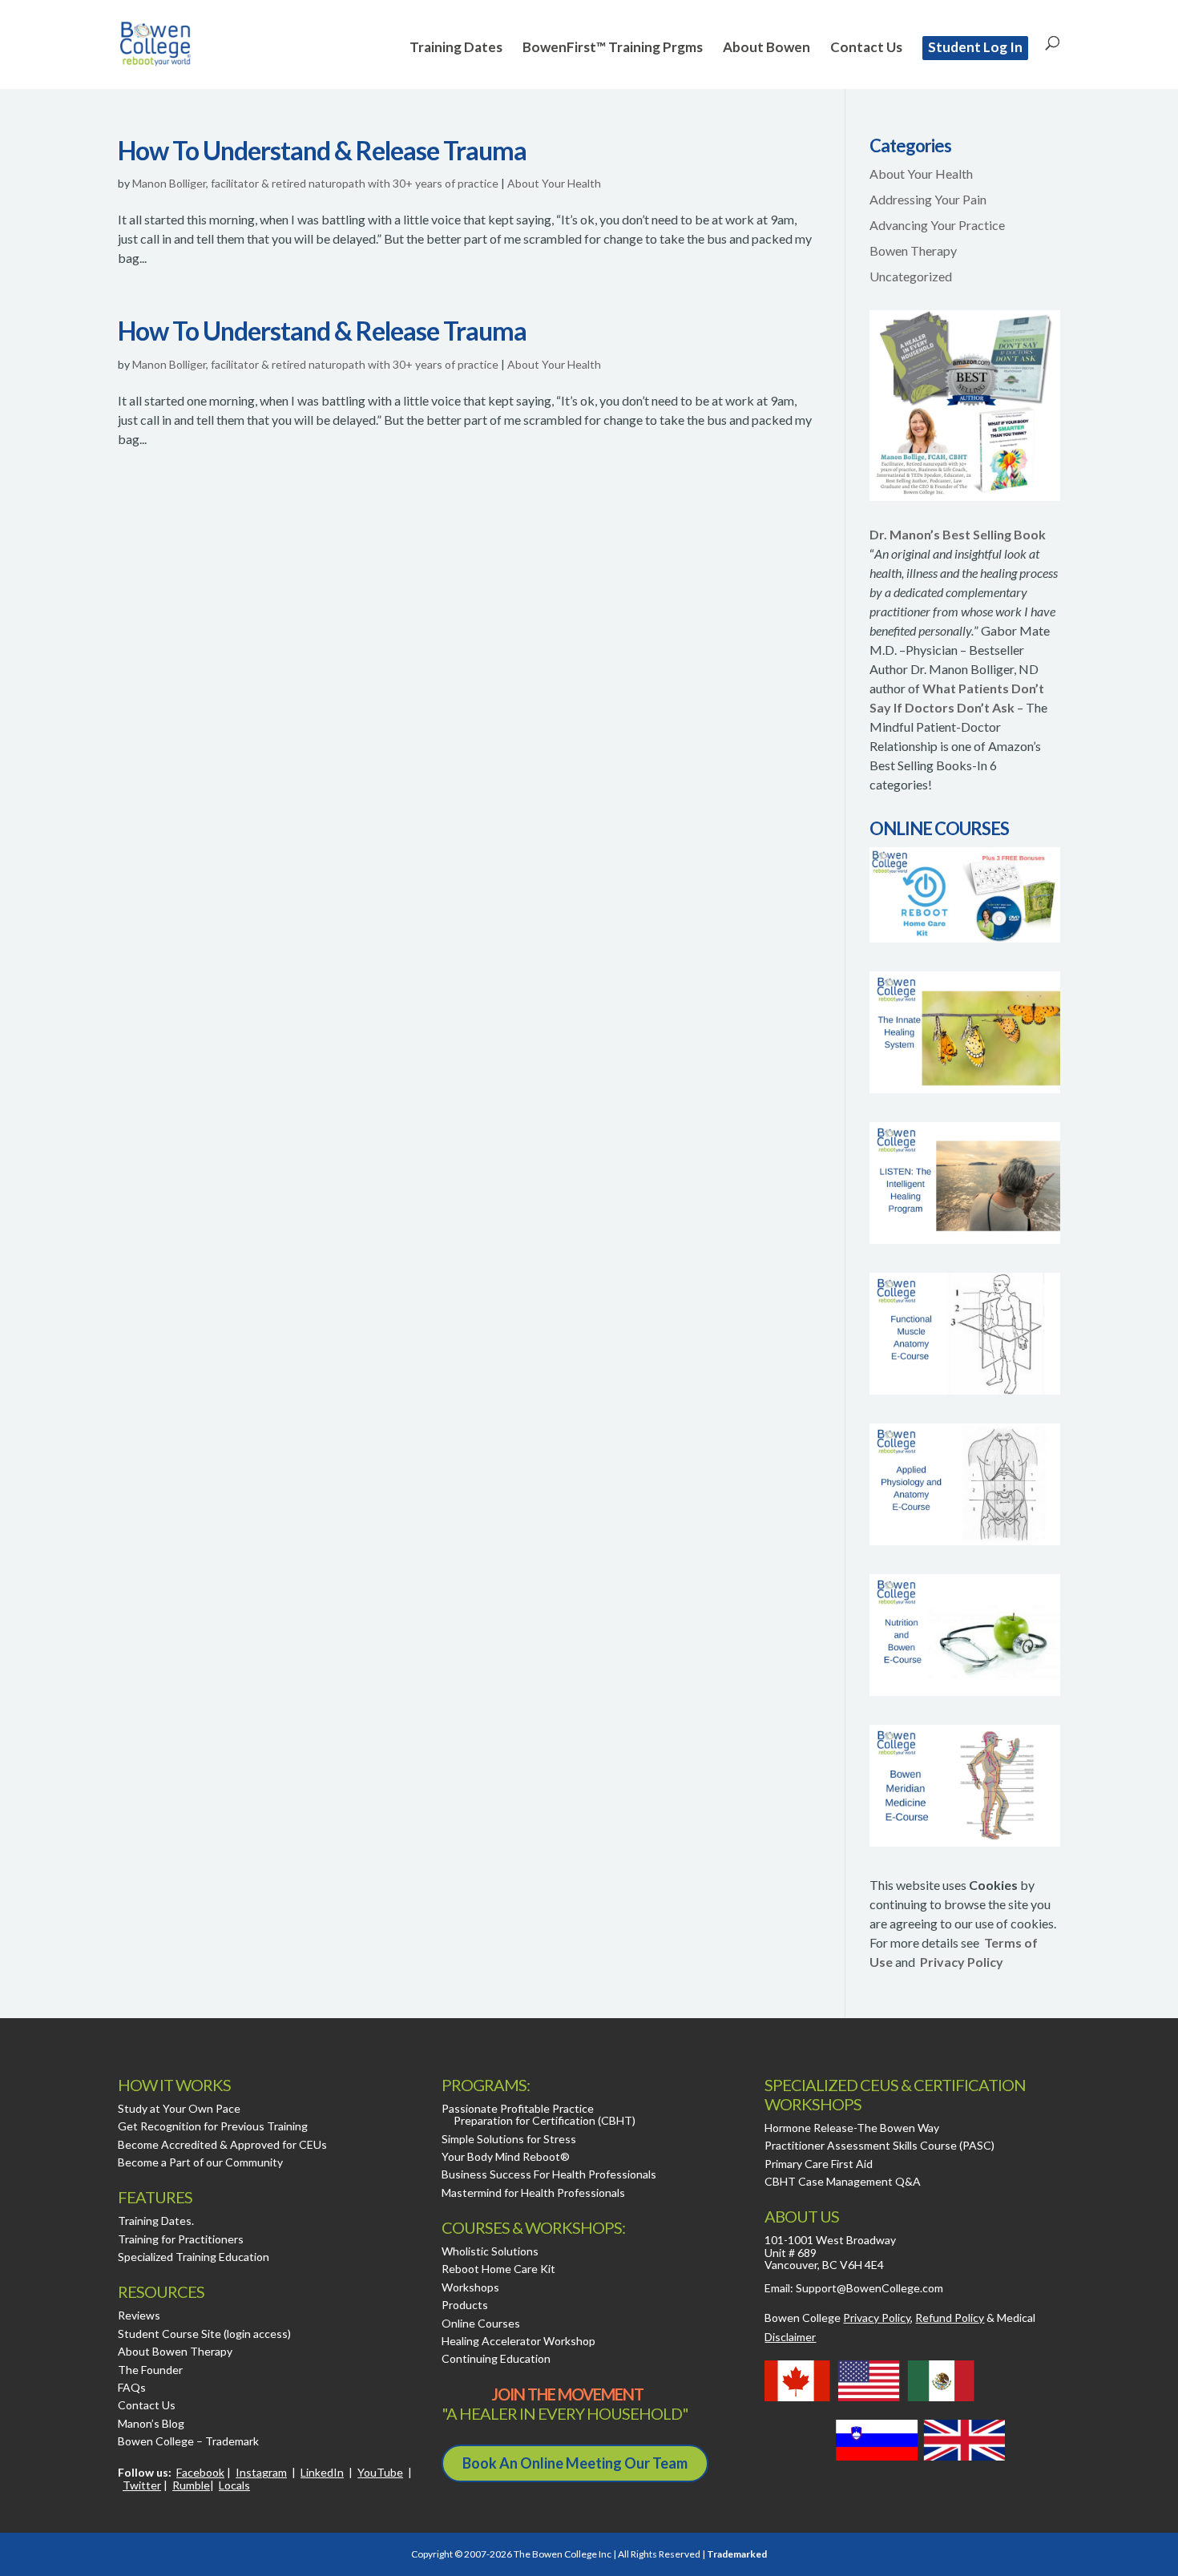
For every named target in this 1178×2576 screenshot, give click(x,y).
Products (465, 2305)
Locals (234, 2485)
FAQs (132, 2387)
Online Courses (481, 2323)
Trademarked (737, 2554)
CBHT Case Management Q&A (843, 2181)
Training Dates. (156, 2221)
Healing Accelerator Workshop (518, 2341)
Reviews (139, 2315)
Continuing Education (496, 2358)
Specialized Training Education (194, 2257)
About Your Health (554, 183)
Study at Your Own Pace (179, 2108)
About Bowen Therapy (175, 2351)
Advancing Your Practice (937, 225)
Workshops (470, 2287)
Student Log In (975, 47)
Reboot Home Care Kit (498, 2269)
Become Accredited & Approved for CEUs (222, 2144)
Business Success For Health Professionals (549, 2174)
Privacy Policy (962, 1962)
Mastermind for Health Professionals (533, 2192)
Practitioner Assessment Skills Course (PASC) (879, 2145)
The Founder (150, 2370)
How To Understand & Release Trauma (322, 150)
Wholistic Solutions (490, 2251)
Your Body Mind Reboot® (506, 2156)
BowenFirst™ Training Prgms (613, 48)
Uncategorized (911, 276)
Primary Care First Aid (819, 2164)
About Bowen (767, 48)
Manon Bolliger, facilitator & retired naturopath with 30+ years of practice (315, 183)
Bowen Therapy (913, 250)
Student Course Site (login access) (204, 2334)
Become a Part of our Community (200, 2162)
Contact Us (866, 48)
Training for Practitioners (181, 2239)
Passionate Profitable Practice (518, 2108)
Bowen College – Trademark (188, 2441)
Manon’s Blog (151, 2423)
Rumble (191, 2485)
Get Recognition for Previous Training (213, 2126)
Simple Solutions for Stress (509, 2139)
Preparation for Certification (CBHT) (545, 2120)
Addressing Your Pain (928, 199)
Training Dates (456, 48)
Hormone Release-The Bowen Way (852, 2128)
